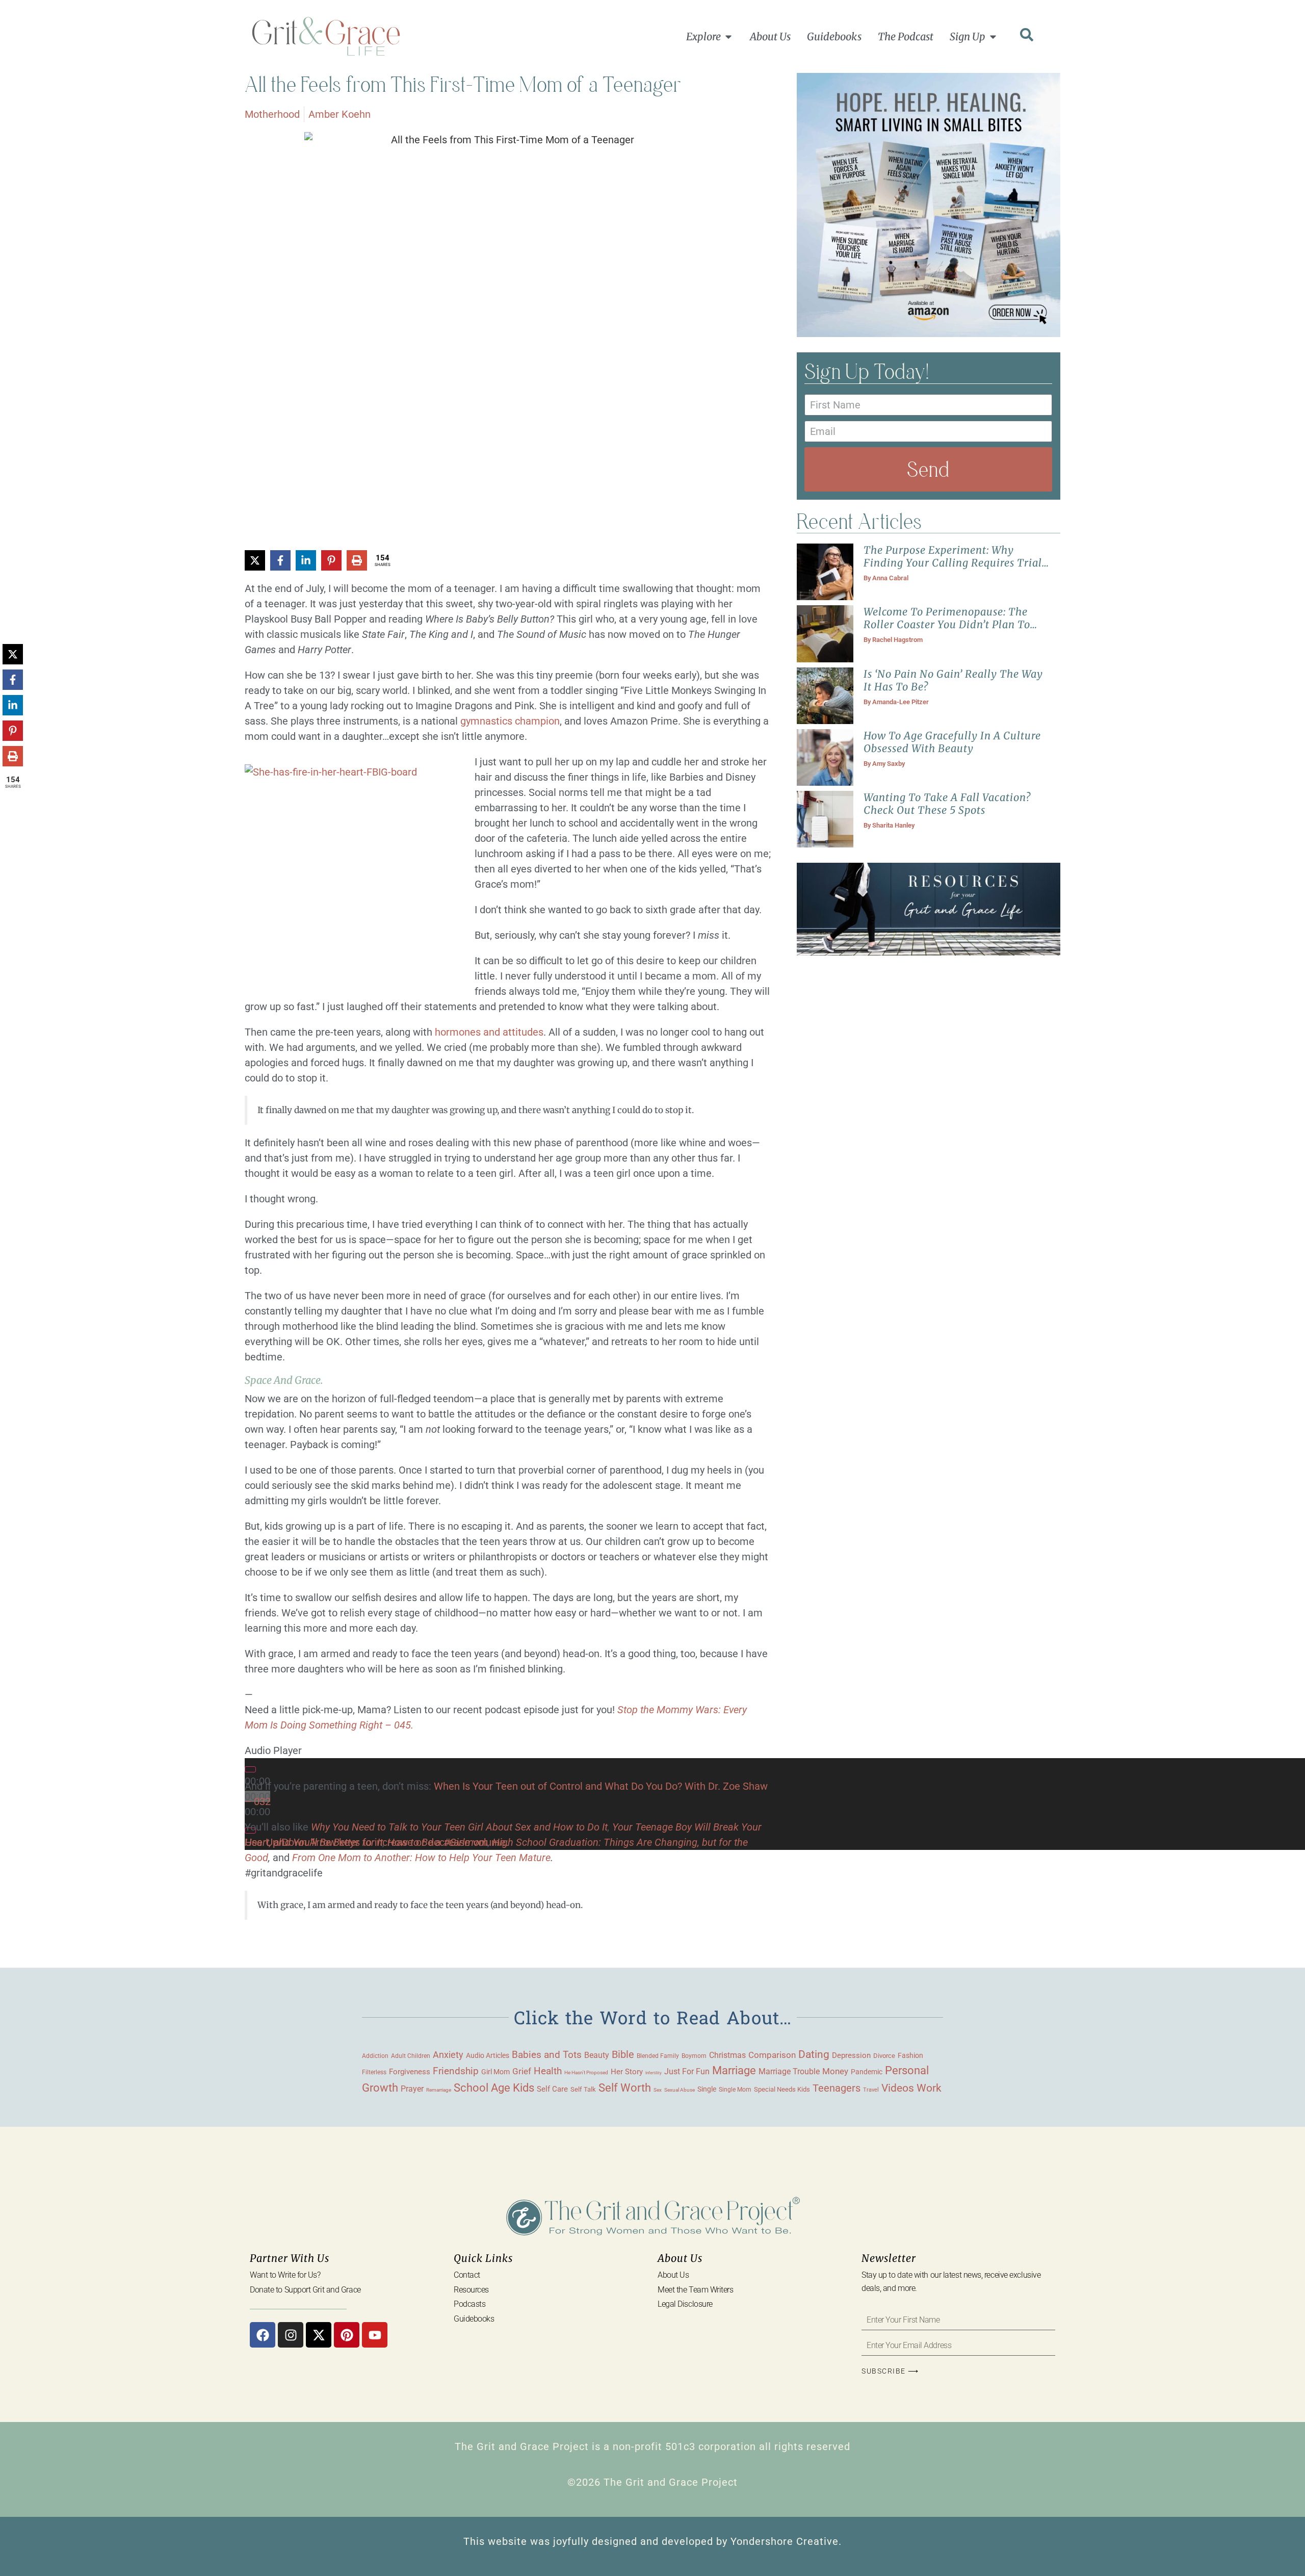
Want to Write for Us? (285, 2275)
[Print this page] (357, 560)
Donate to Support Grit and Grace (305, 2290)
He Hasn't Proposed (586, 2072)
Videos (898, 2088)
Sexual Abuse (680, 2090)
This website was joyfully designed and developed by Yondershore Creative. (652, 2541)
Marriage (734, 2070)
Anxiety (448, 2055)
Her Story (627, 2072)
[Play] (250, 1769)
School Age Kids (494, 2088)
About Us (673, 2275)
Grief (522, 2071)
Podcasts (469, 2304)
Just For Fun (687, 2072)
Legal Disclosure (685, 2304)
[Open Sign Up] (993, 37)
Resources (471, 2290)
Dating (814, 2054)
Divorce (884, 2056)
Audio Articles (488, 2055)
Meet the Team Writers (696, 2290)
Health (548, 2071)
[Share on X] (255, 560)
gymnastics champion (510, 721)
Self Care (552, 2089)
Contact (467, 2275)
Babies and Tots (547, 2055)
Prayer (412, 2089)
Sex (658, 2090)
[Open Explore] (728, 37)
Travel (871, 2090)
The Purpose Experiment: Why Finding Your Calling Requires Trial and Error (953, 563)
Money (835, 2071)
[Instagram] (291, 2335)
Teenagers (837, 2088)
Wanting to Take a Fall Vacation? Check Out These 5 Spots (947, 804)
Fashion (910, 2055)
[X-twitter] (319, 2335)
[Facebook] (263, 2335)
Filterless (374, 2072)
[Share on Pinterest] (331, 560)
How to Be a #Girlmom (438, 1842)
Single (707, 2089)
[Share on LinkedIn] (306, 560)
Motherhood (272, 114)
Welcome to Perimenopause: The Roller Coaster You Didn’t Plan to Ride (947, 624)
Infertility (654, 2073)
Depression (851, 2055)
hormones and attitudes (489, 1032)
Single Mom (735, 2089)
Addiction (375, 2056)
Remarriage (439, 2090)
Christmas (727, 2055)
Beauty (597, 2055)
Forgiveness (410, 2072)
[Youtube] (375, 2335)
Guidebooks (474, 2319)
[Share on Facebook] (280, 560)
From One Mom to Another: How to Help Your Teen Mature (421, 1858)
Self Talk (583, 2089)
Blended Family (658, 2056)
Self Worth (625, 2088)
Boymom (694, 2056)
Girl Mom (495, 2072)
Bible (623, 2054)
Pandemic (867, 2072)
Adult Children (411, 2056)
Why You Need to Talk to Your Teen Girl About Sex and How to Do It (459, 1827)
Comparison (772, 2055)
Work (929, 2088)
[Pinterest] (347, 2335)
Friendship (456, 2071)
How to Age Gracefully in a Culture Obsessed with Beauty (952, 742)
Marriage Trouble (789, 2071)
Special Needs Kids (782, 2089)
